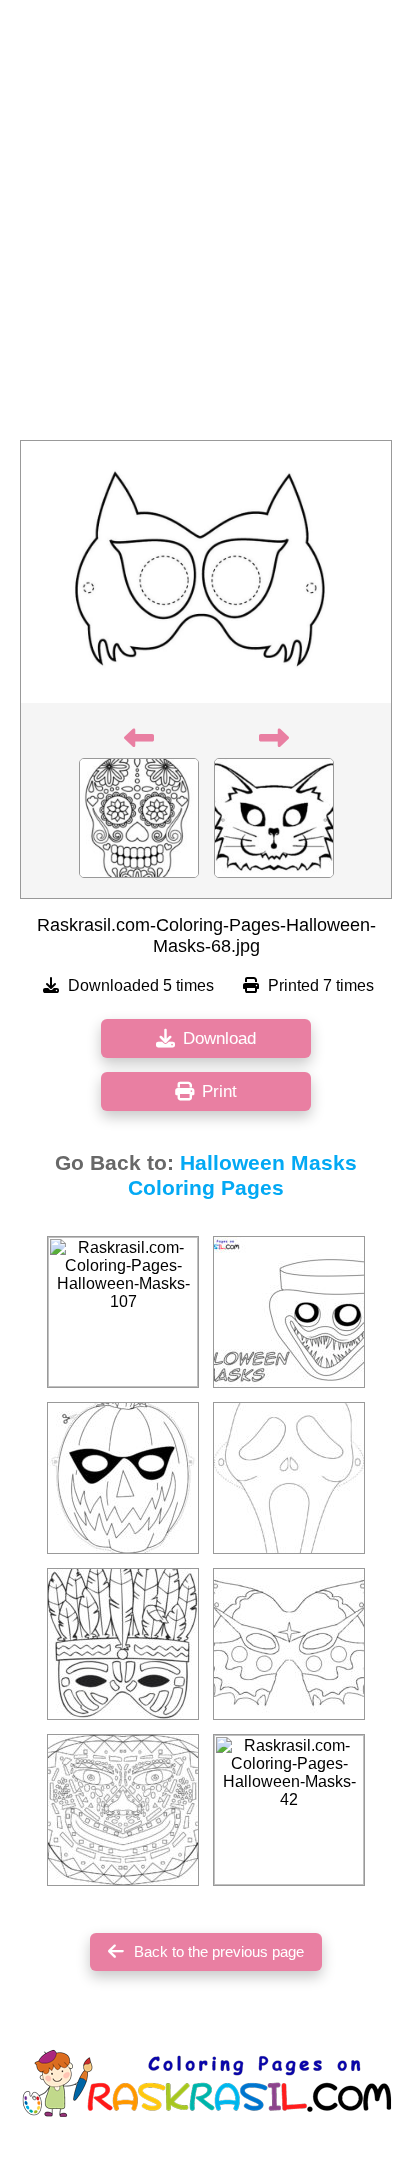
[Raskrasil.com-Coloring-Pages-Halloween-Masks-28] (289, 1478)
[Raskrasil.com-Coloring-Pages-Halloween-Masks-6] (123, 1644)
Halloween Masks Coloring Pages (242, 1175)
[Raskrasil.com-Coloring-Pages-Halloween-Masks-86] (289, 1644)
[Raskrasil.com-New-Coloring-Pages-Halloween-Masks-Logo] (289, 1312)
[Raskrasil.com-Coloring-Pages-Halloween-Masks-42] (289, 1810)
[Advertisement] (206, 226)
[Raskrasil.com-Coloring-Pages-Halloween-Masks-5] (123, 1478)
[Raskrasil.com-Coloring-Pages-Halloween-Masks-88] (123, 1810)
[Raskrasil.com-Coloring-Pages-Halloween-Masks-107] (123, 1312)
